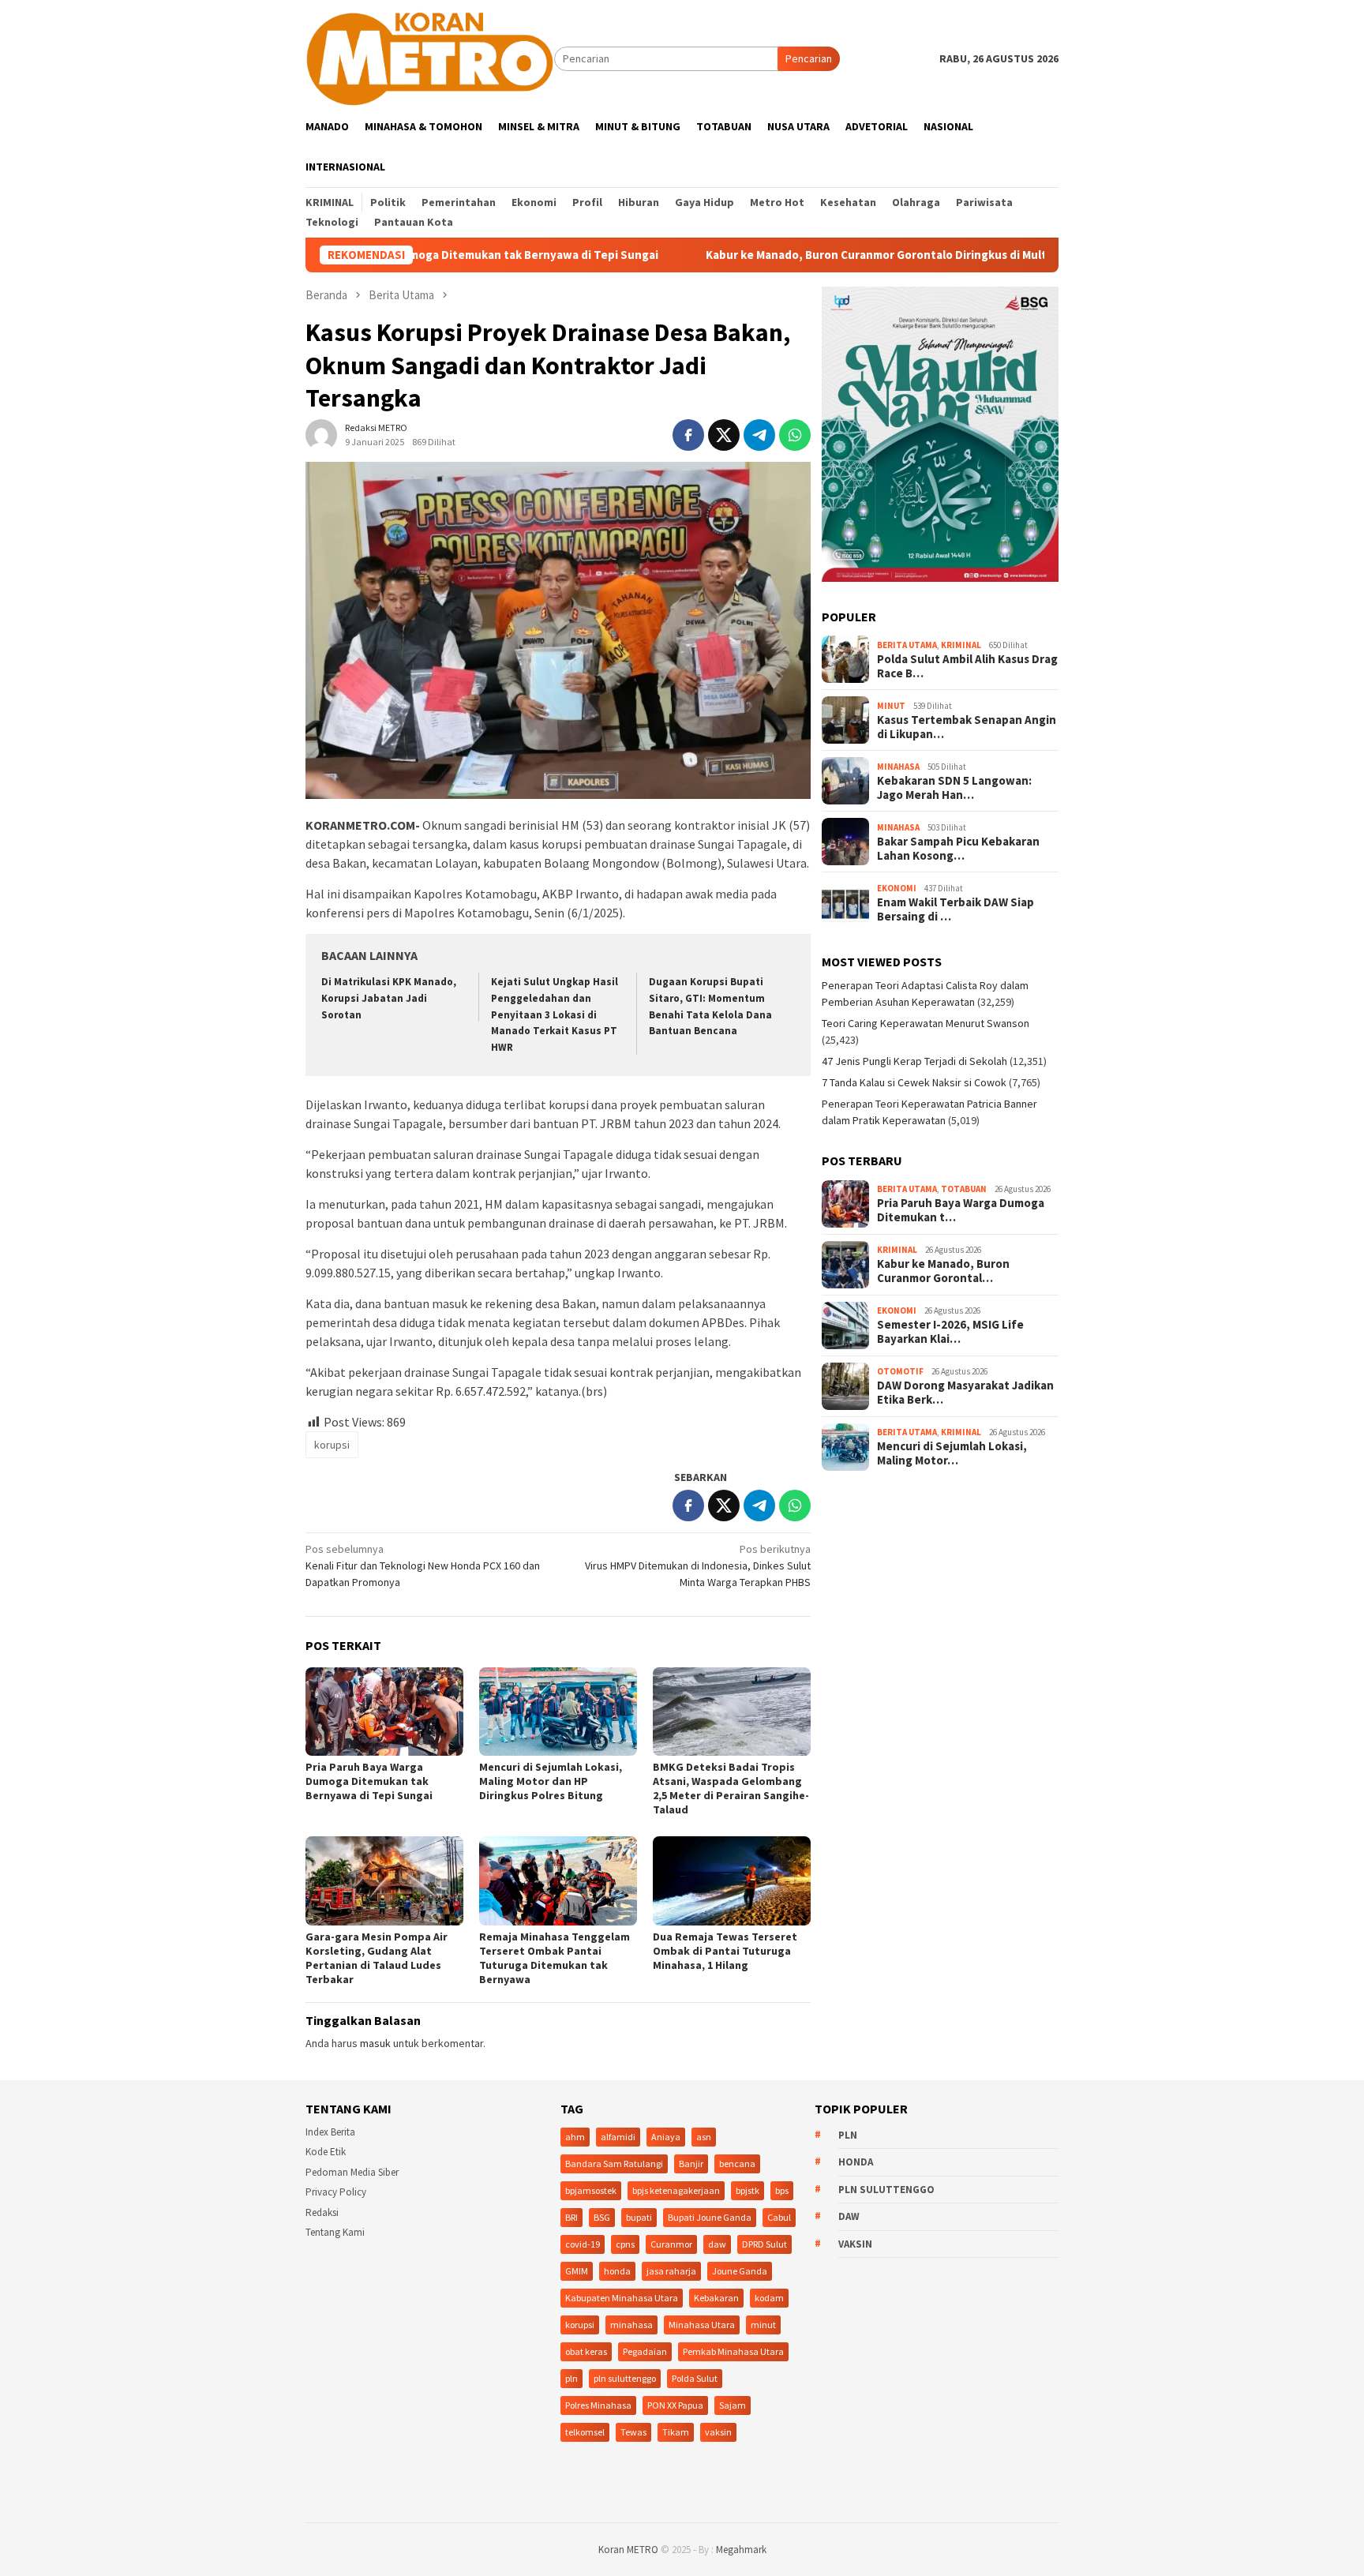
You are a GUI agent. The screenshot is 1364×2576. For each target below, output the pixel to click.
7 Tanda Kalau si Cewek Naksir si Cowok (914, 1082)
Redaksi (322, 2212)
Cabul (779, 2217)
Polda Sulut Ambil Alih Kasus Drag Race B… (967, 666)
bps (782, 2190)
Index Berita (330, 2132)
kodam (769, 2298)
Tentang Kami (335, 2232)
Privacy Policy (336, 2192)
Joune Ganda (740, 2271)
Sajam (733, 2405)
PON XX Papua (675, 2405)
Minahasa (898, 767)
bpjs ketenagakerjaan (676, 2190)
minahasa (631, 2325)
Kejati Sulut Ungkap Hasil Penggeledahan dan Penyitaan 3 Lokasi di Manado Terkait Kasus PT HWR (555, 1015)
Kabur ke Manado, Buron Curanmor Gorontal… (943, 1271)
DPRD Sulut (764, 2244)
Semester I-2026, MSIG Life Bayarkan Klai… (950, 1332)
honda (617, 2271)
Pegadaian (645, 2351)
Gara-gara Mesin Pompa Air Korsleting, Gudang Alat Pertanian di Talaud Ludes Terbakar (377, 1958)
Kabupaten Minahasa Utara (622, 2298)
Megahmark (741, 2550)
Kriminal (961, 645)
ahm (575, 2137)
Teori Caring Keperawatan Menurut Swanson (926, 1023)
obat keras (586, 2351)
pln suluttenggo (625, 2378)
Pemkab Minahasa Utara (733, 2351)
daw (717, 2244)
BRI (571, 2217)
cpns (625, 2244)
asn (704, 2137)
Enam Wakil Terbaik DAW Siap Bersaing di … (956, 909)
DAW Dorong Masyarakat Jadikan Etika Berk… (965, 1393)
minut (763, 2325)
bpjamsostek (591, 2190)
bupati (639, 2217)
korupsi (332, 1445)
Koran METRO (628, 2550)
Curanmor (671, 2244)
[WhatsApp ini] (795, 435)
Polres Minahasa (598, 2405)
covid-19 (583, 2244)
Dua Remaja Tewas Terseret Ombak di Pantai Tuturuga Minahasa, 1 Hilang (725, 1951)
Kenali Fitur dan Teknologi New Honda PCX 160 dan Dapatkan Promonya (423, 1565)
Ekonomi (897, 888)
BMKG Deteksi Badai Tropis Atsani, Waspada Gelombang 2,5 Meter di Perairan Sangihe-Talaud (731, 1788)
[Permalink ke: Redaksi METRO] (321, 433)
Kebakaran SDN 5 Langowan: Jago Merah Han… (954, 788)
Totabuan (964, 1189)
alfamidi (618, 2137)
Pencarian (809, 58)
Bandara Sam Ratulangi (614, 2164)
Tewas (633, 2432)
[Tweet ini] (724, 435)
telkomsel (585, 2432)
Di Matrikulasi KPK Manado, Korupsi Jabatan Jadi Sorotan (389, 998)
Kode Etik (326, 2152)
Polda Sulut (695, 2378)
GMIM (577, 2271)
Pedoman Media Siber (352, 2172)
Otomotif (900, 1371)
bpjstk (748, 2190)
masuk (375, 2043)
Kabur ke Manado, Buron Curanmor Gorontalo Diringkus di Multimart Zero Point (811, 255)
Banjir (691, 2164)
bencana (737, 2164)
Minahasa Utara (702, 2325)
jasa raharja (671, 2271)
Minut (891, 706)
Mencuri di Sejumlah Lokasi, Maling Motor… (952, 1453)
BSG (602, 2217)
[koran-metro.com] (430, 58)
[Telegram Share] (759, 435)
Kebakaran (716, 2298)
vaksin (718, 2432)
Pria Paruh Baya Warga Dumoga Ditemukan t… (961, 1210)
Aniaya (666, 2137)
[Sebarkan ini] (688, 435)
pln (571, 2378)
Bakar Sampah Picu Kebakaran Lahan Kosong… (958, 849)
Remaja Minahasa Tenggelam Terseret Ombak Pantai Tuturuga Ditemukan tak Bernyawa (555, 1958)
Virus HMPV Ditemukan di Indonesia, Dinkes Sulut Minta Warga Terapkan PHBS (698, 1565)
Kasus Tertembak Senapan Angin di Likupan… (967, 727)
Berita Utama (907, 645)
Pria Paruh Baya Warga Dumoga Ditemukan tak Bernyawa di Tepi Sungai (369, 1781)
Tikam (676, 2432)
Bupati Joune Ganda (710, 2217)
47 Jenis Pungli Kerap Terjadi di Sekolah (914, 1061)
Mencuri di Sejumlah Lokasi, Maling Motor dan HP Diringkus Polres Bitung (551, 1781)
